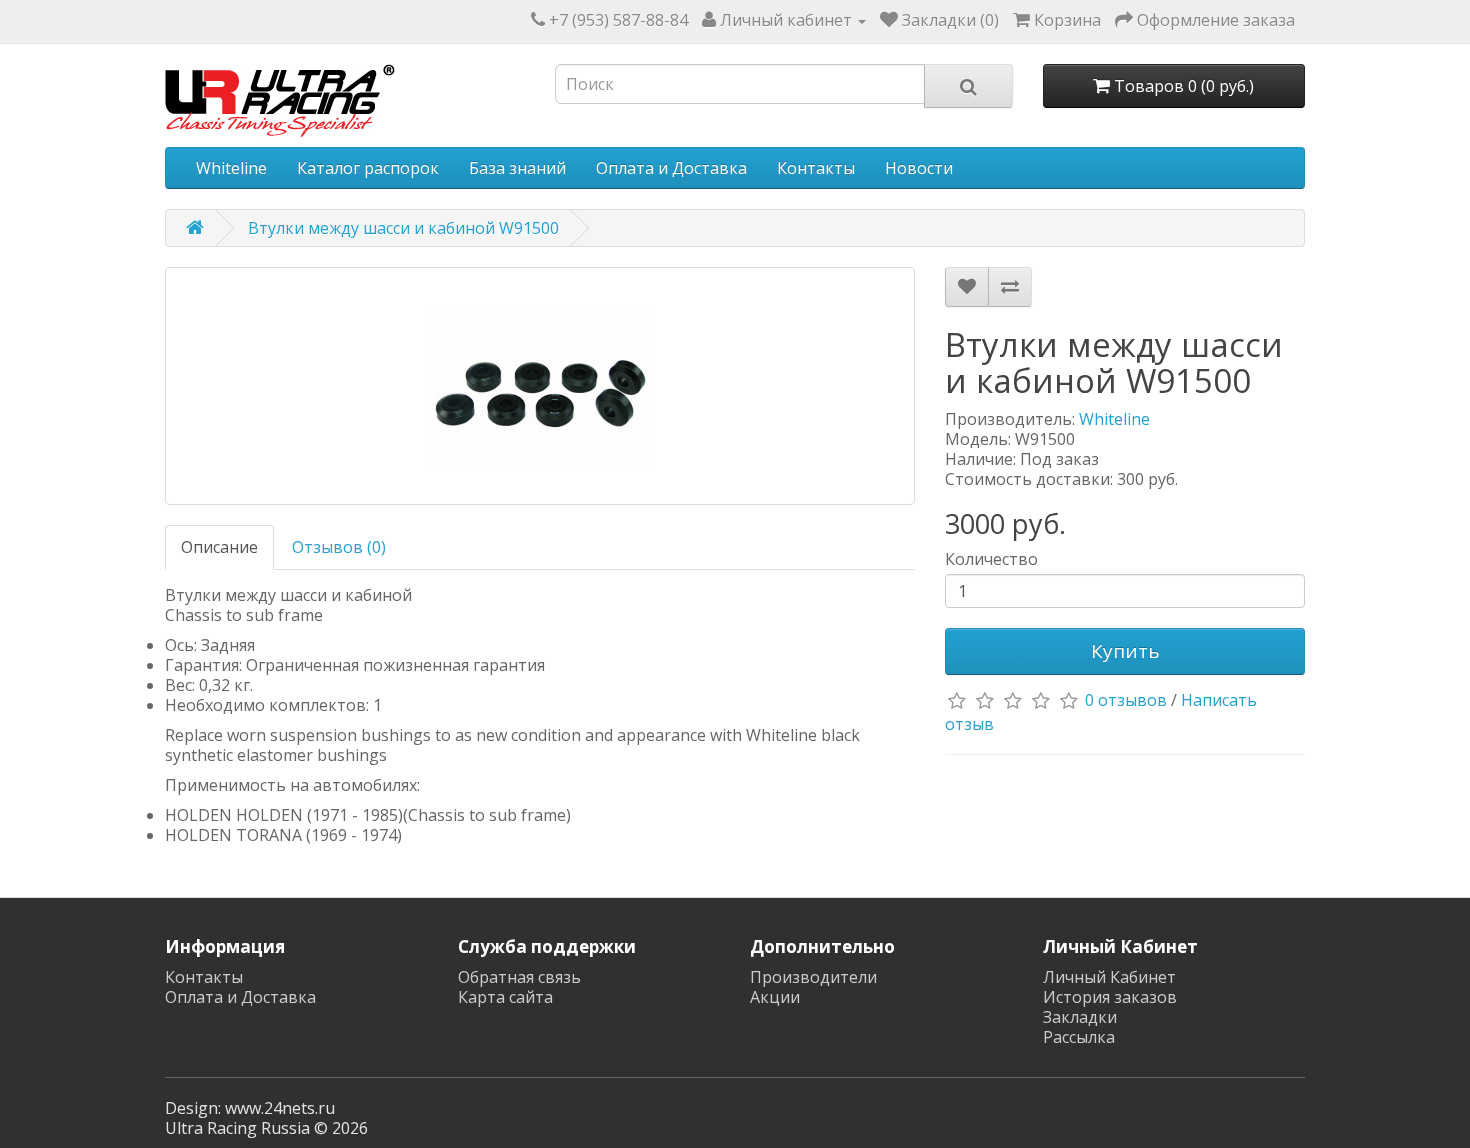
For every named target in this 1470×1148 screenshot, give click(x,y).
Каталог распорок (368, 168)
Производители (813, 977)
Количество (991, 559)
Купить (1125, 651)
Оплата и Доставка (671, 168)
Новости (919, 168)
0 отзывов (1126, 701)
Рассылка (1079, 1037)
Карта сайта (505, 997)
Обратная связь (519, 977)
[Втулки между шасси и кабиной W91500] (540, 386)
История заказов (1110, 997)
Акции (775, 997)
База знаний (517, 168)
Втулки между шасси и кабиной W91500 (403, 228)
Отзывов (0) (339, 547)
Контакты (816, 168)
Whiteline (231, 168)
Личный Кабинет (1109, 977)
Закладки (1080, 1017)
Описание (219, 547)
